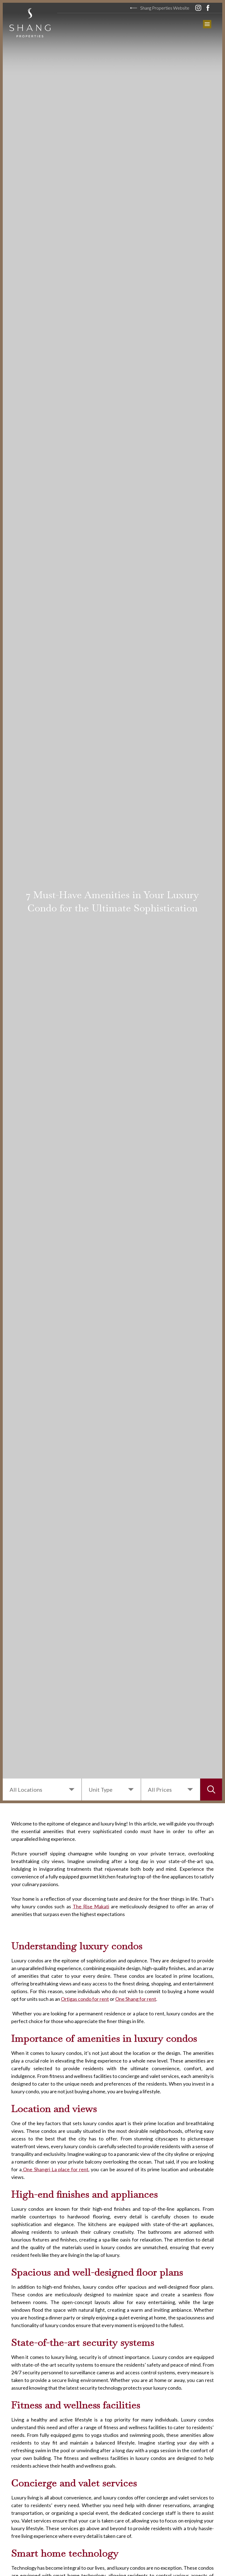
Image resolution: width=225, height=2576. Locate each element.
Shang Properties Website (165, 8)
